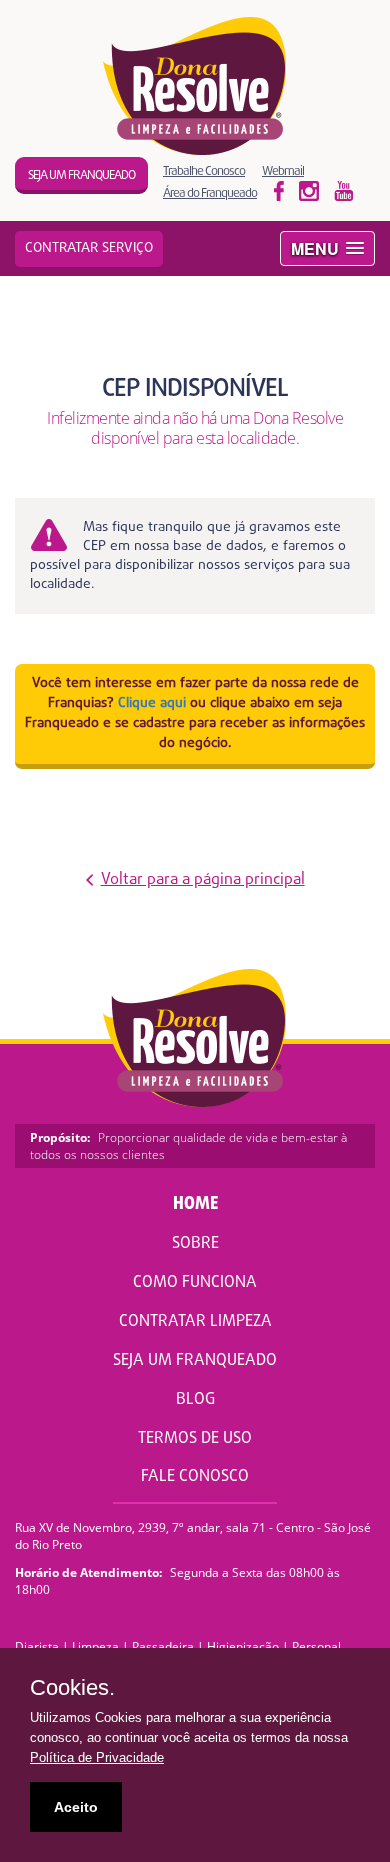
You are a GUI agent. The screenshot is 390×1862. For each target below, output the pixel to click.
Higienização (243, 1646)
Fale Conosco (195, 1477)
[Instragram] (309, 190)
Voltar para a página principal (203, 880)
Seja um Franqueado (195, 1361)
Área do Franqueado (210, 192)
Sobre (195, 1244)
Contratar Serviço (89, 248)
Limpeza (95, 1646)
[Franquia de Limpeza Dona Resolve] (195, 86)
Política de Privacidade (97, 1757)
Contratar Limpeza (195, 1322)
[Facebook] (279, 190)
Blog (195, 1400)
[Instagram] (344, 190)
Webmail (283, 170)
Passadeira (163, 1646)
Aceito (76, 1807)
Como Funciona (195, 1283)
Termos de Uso (195, 1439)
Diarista (37, 1646)
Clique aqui (152, 703)
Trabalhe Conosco (204, 170)
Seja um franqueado (81, 175)
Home (195, 1204)
